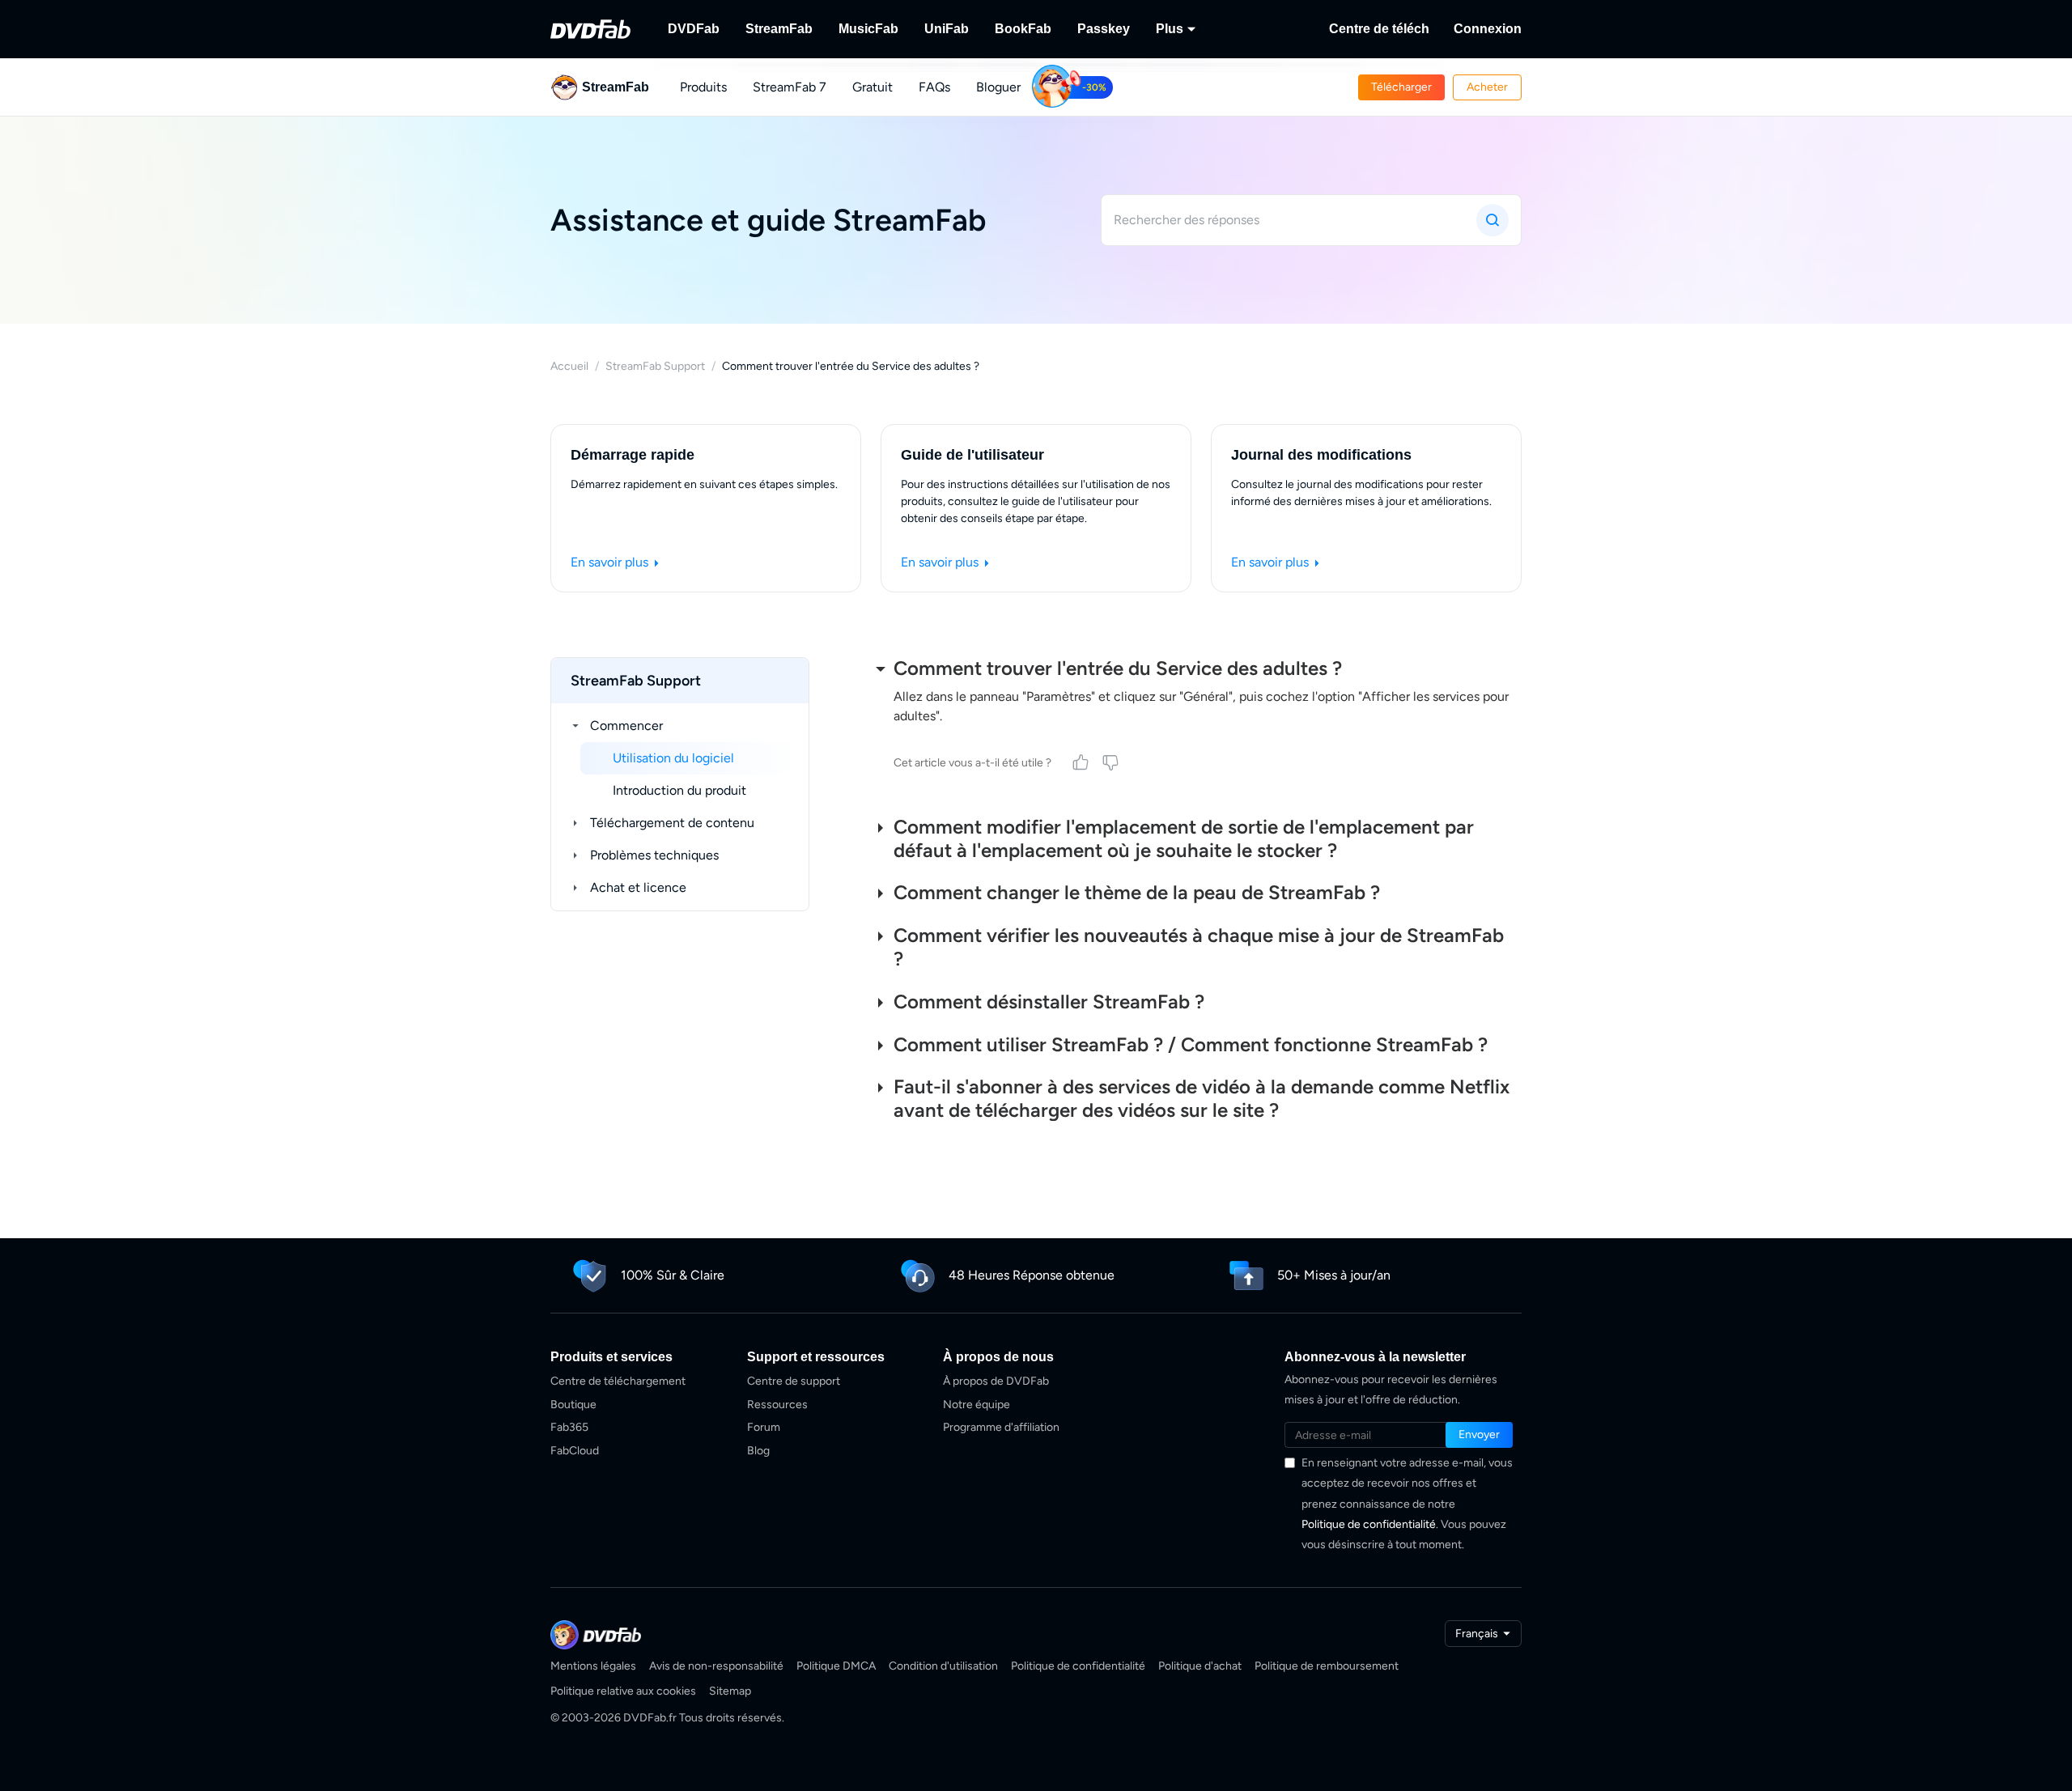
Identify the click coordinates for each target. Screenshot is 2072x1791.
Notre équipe (977, 1405)
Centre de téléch (1379, 29)
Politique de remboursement (1327, 1666)
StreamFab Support (655, 366)
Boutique (573, 1405)
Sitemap (730, 1691)
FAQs (934, 87)
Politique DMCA (836, 1666)
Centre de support (794, 1381)
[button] (1401, 87)
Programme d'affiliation (1001, 1427)
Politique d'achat (1200, 1666)
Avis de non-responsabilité (716, 1666)
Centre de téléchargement (618, 1381)
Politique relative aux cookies (623, 1691)
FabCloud (575, 1451)
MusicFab (868, 29)
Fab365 (569, 1427)
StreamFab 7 (790, 87)
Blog (758, 1451)
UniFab (947, 29)
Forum (764, 1427)
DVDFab (694, 29)
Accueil (569, 366)
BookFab (1023, 29)
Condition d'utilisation (943, 1666)
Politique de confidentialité (1369, 1524)
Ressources (777, 1405)
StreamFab (779, 29)
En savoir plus (611, 562)
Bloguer (998, 87)
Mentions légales (593, 1666)
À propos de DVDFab (996, 1381)
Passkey (1104, 29)
